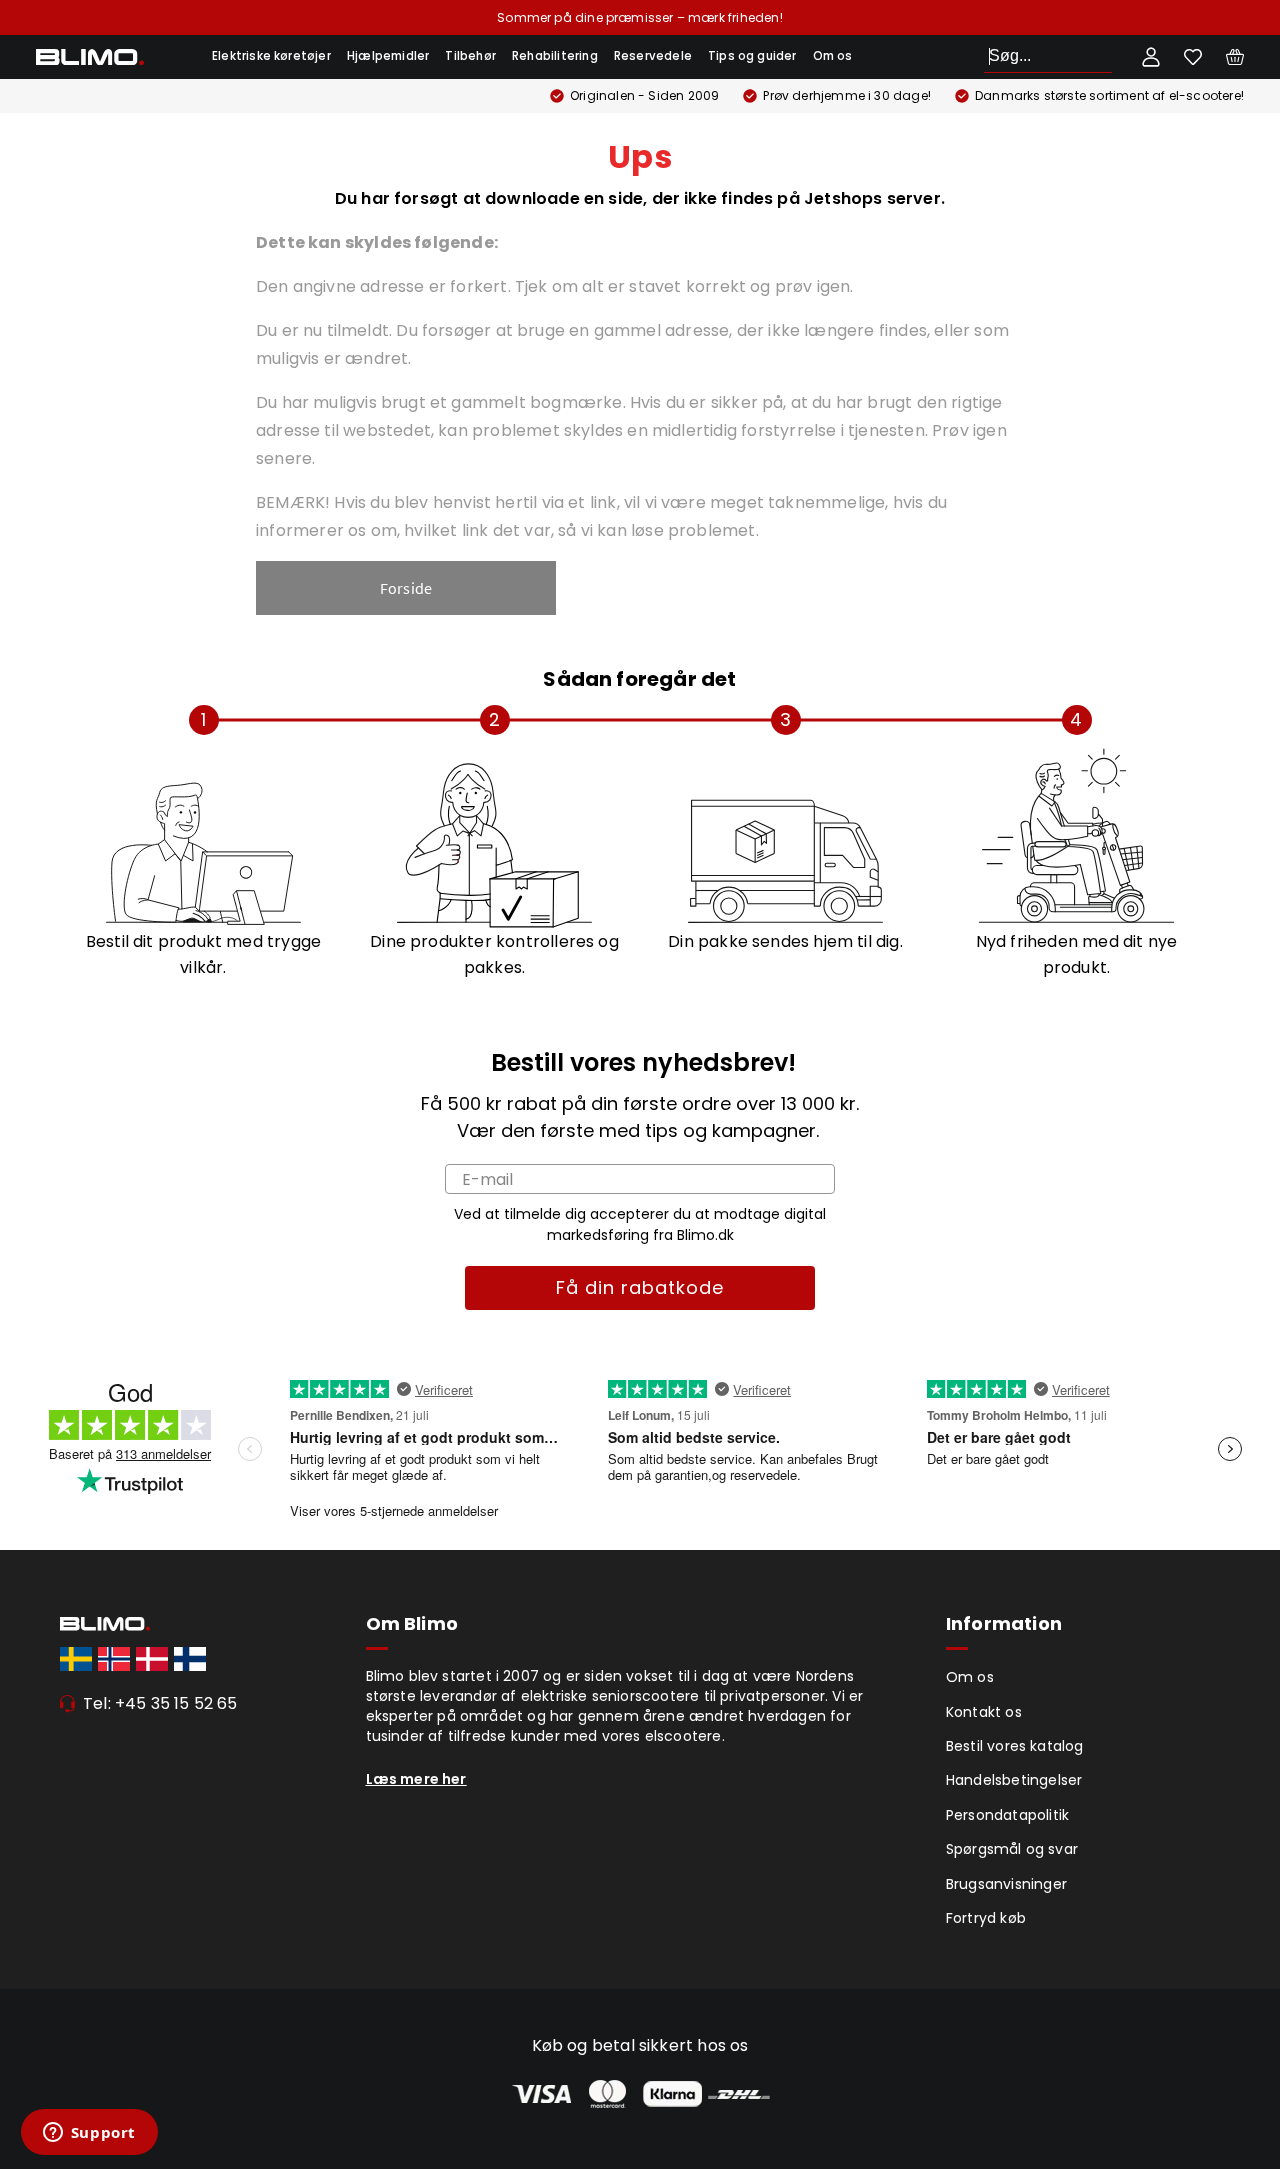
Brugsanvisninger (1006, 1884)
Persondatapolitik (1007, 1815)
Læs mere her (416, 1779)
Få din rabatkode (640, 1287)
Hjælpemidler (388, 56)
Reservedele (653, 56)
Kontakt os (984, 1712)
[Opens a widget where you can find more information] (89, 2134)
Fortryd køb (986, 1918)
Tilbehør (470, 56)
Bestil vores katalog (1015, 1746)
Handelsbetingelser (1014, 1780)
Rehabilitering (555, 56)
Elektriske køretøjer (271, 56)
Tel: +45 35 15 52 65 (160, 1703)
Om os (833, 56)
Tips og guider (752, 56)
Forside (406, 588)
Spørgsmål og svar (1012, 1849)
